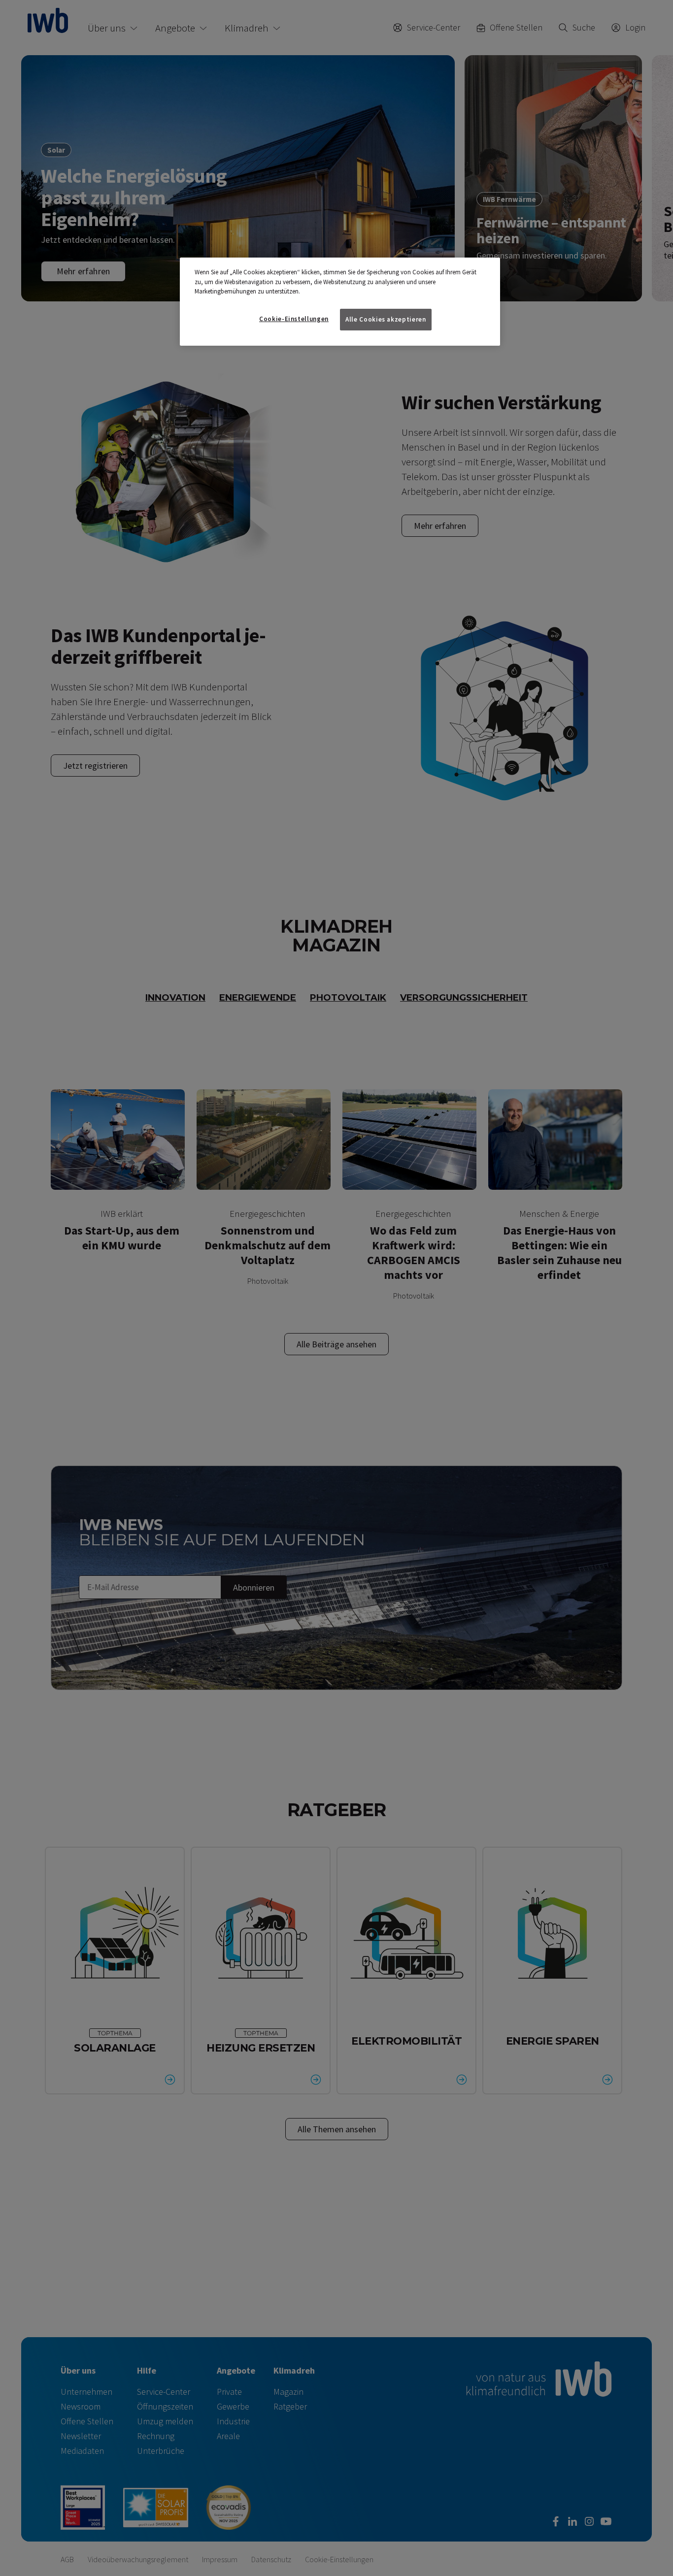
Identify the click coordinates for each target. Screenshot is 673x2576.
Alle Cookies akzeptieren (386, 319)
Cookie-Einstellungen (294, 319)
